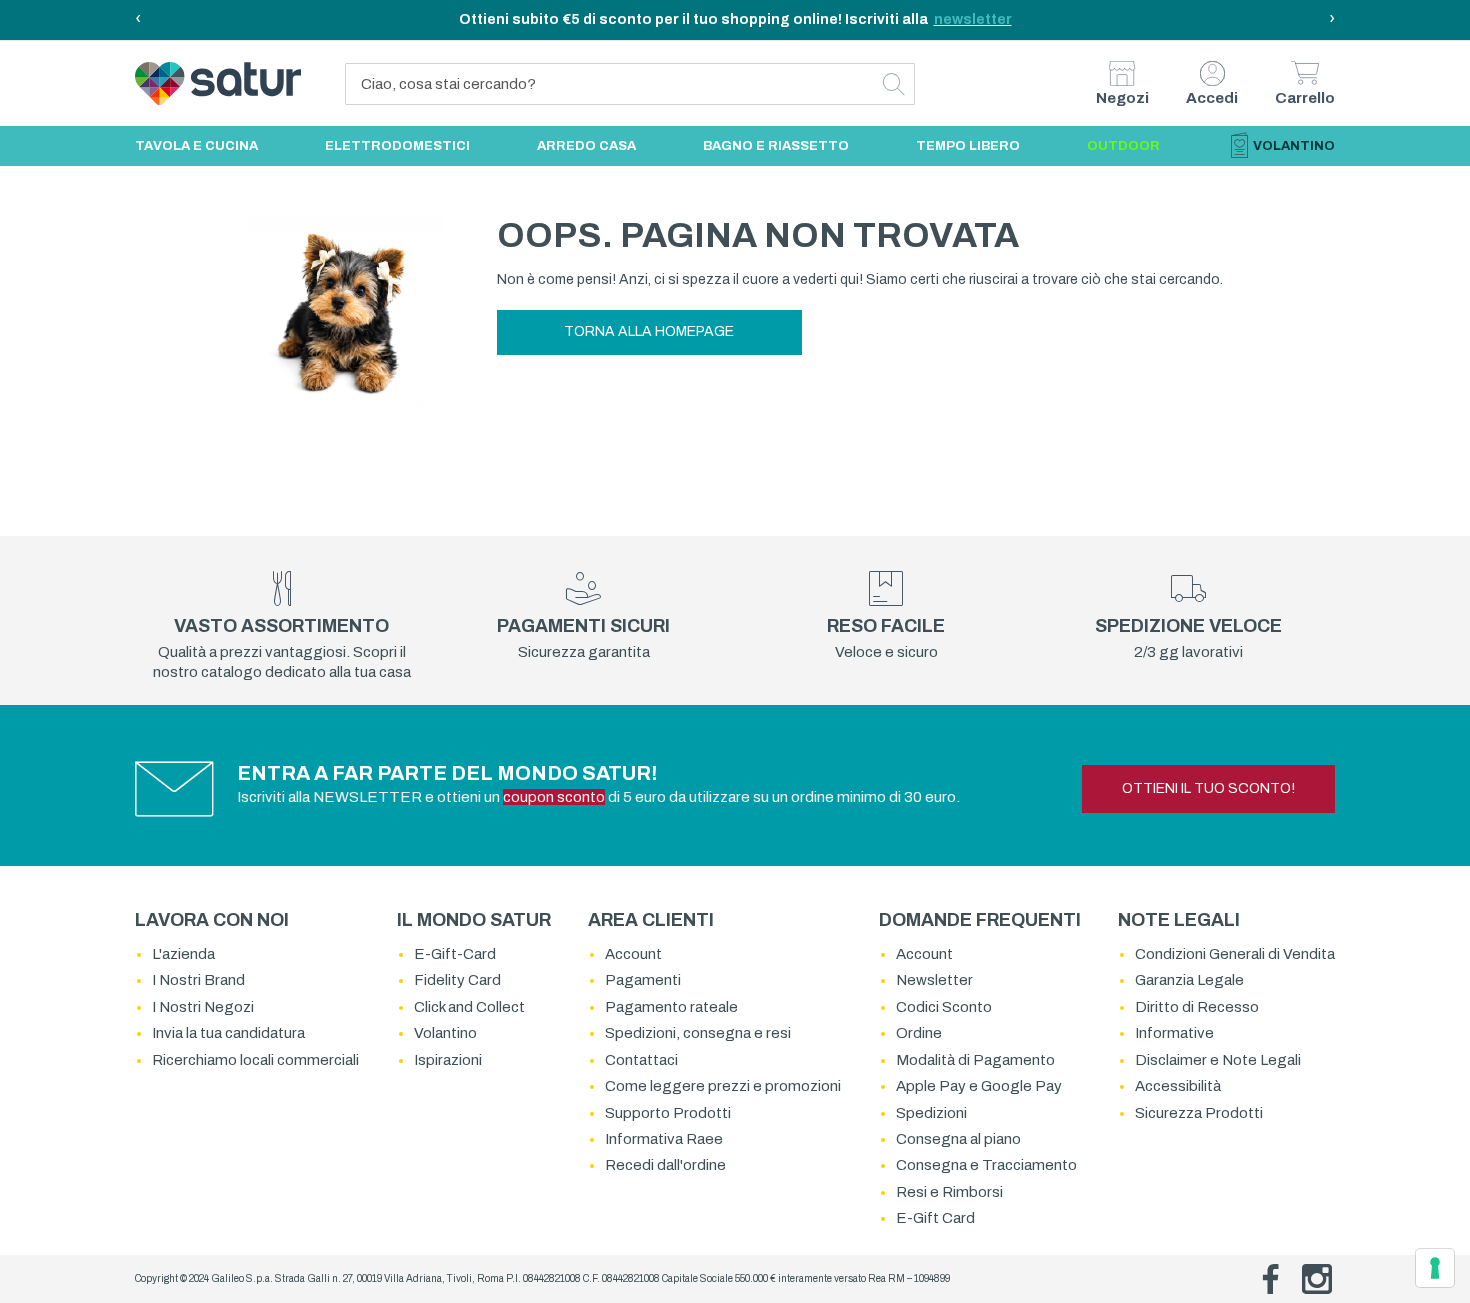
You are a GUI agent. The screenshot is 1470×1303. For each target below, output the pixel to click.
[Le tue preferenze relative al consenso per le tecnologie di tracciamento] (1435, 1268)
